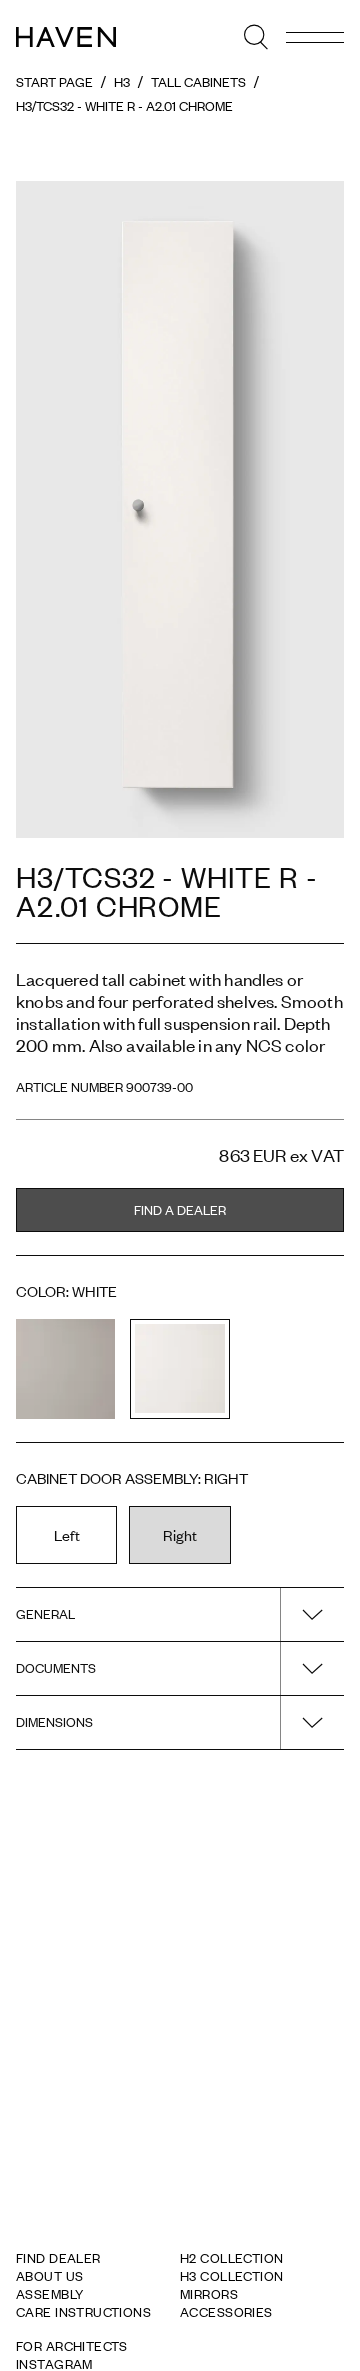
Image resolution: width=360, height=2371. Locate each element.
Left (67, 1534)
